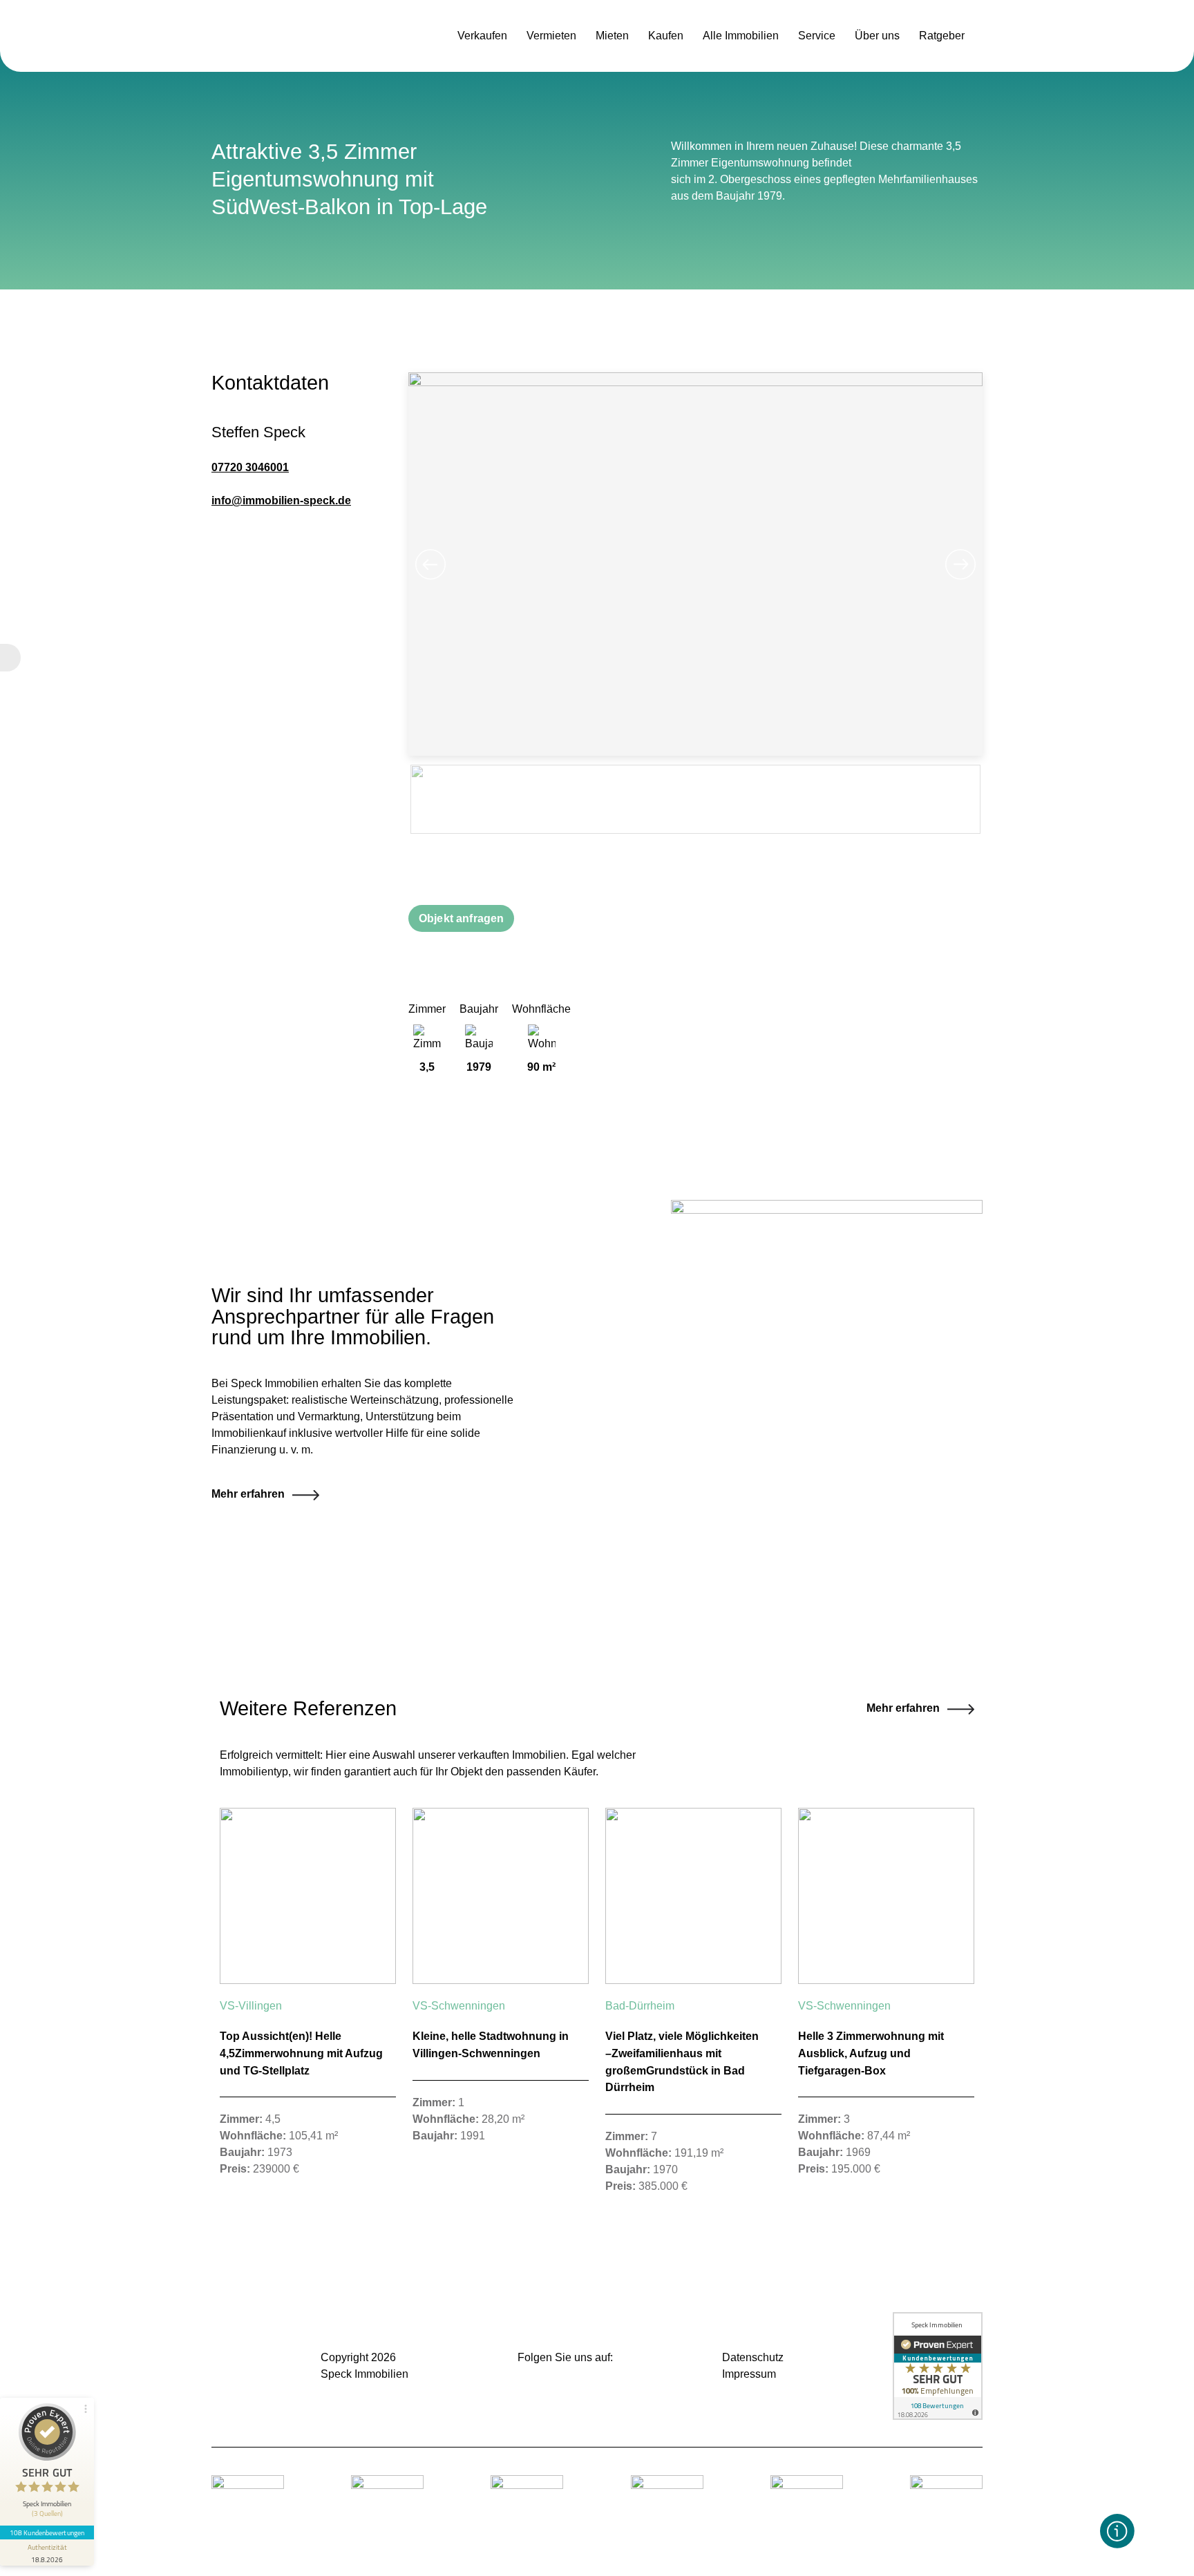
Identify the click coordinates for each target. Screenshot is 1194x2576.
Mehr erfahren (903, 1708)
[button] (1117, 2531)
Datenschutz (753, 2357)
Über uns (877, 36)
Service (817, 36)
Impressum (749, 2374)
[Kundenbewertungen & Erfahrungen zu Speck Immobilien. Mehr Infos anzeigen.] (938, 2366)
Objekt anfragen (461, 918)
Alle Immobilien (741, 36)
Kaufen (666, 36)
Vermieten (551, 36)
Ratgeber (942, 36)
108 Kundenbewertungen (47, 2532)
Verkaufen (482, 36)
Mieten (612, 36)
